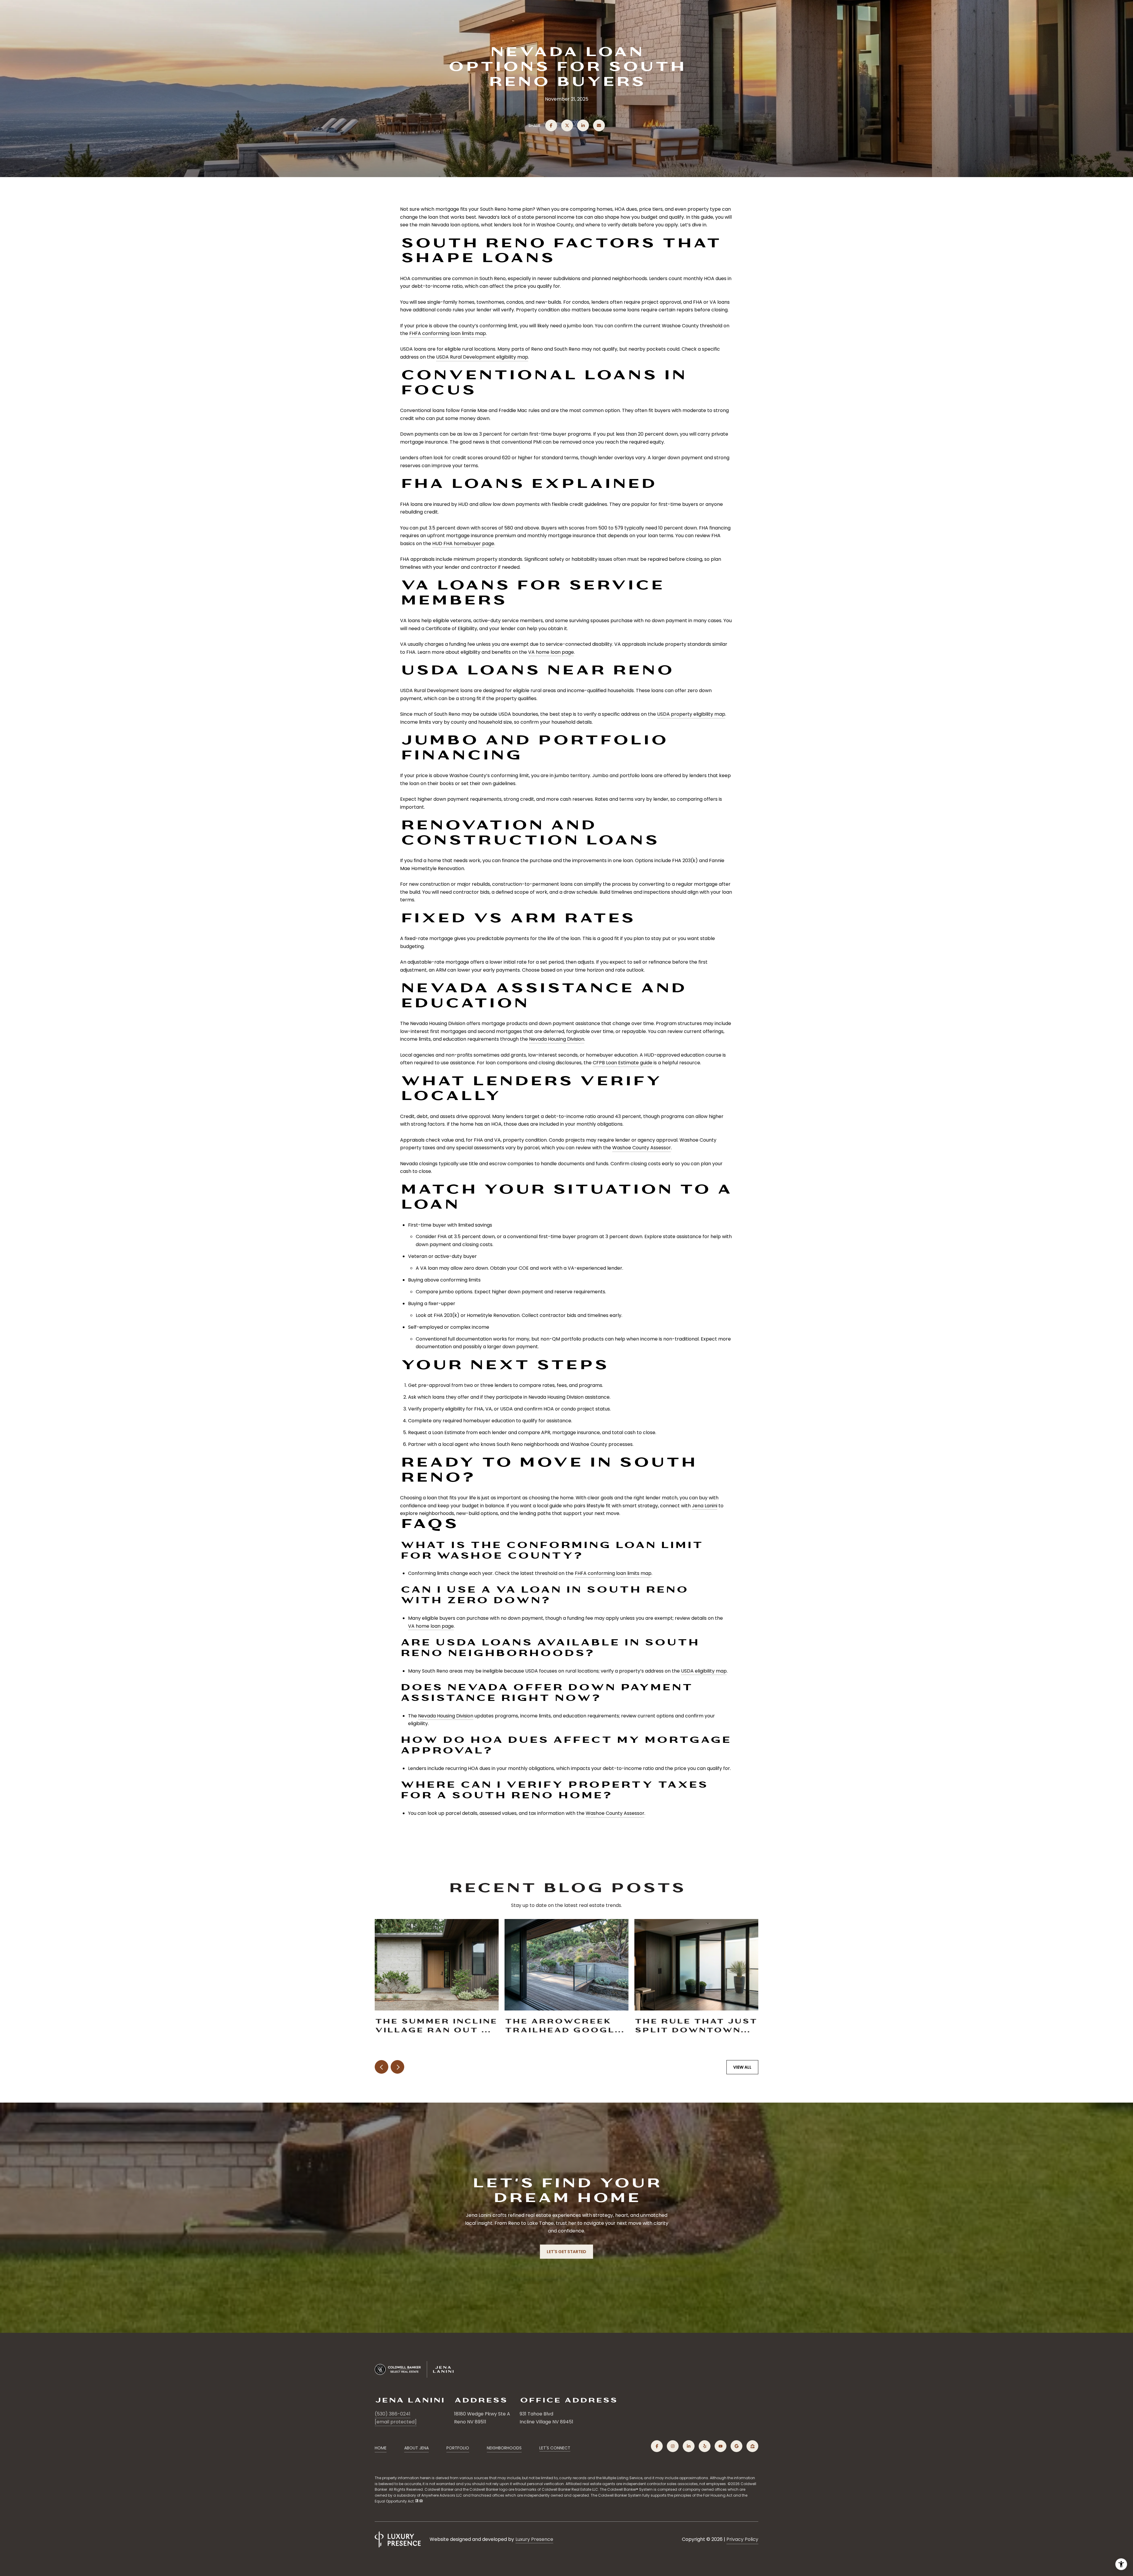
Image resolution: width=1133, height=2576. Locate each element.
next (397, 2067)
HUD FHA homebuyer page (463, 544)
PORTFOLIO (458, 2448)
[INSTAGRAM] (673, 2446)
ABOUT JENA (416, 2448)
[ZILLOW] (752, 2446)
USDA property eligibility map (691, 714)
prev (382, 2067)
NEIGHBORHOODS (504, 2448)
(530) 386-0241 (393, 2414)
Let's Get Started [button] (566, 2252)
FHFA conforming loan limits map (448, 333)
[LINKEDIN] (689, 2446)
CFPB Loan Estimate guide (623, 1063)
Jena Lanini (705, 1506)
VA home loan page (551, 652)
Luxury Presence (534, 2539)
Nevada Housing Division (557, 1039)
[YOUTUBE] (721, 2446)
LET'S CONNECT (555, 2448)
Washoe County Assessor (642, 1148)
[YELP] (705, 2446)
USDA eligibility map (704, 1671)
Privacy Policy (742, 2539)
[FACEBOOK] (657, 2446)
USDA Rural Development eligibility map (482, 357)
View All (742, 2067)
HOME (381, 2448)
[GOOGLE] (736, 2446)
